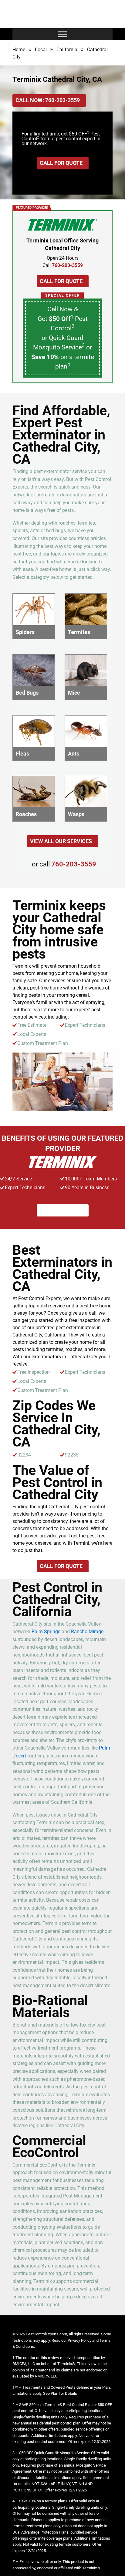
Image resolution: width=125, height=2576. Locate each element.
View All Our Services (61, 841)
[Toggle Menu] (62, 34)
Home (19, 50)
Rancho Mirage (87, 1632)
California (67, 50)
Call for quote (61, 163)
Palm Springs (46, 1632)
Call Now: (48, 100)
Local (41, 50)
